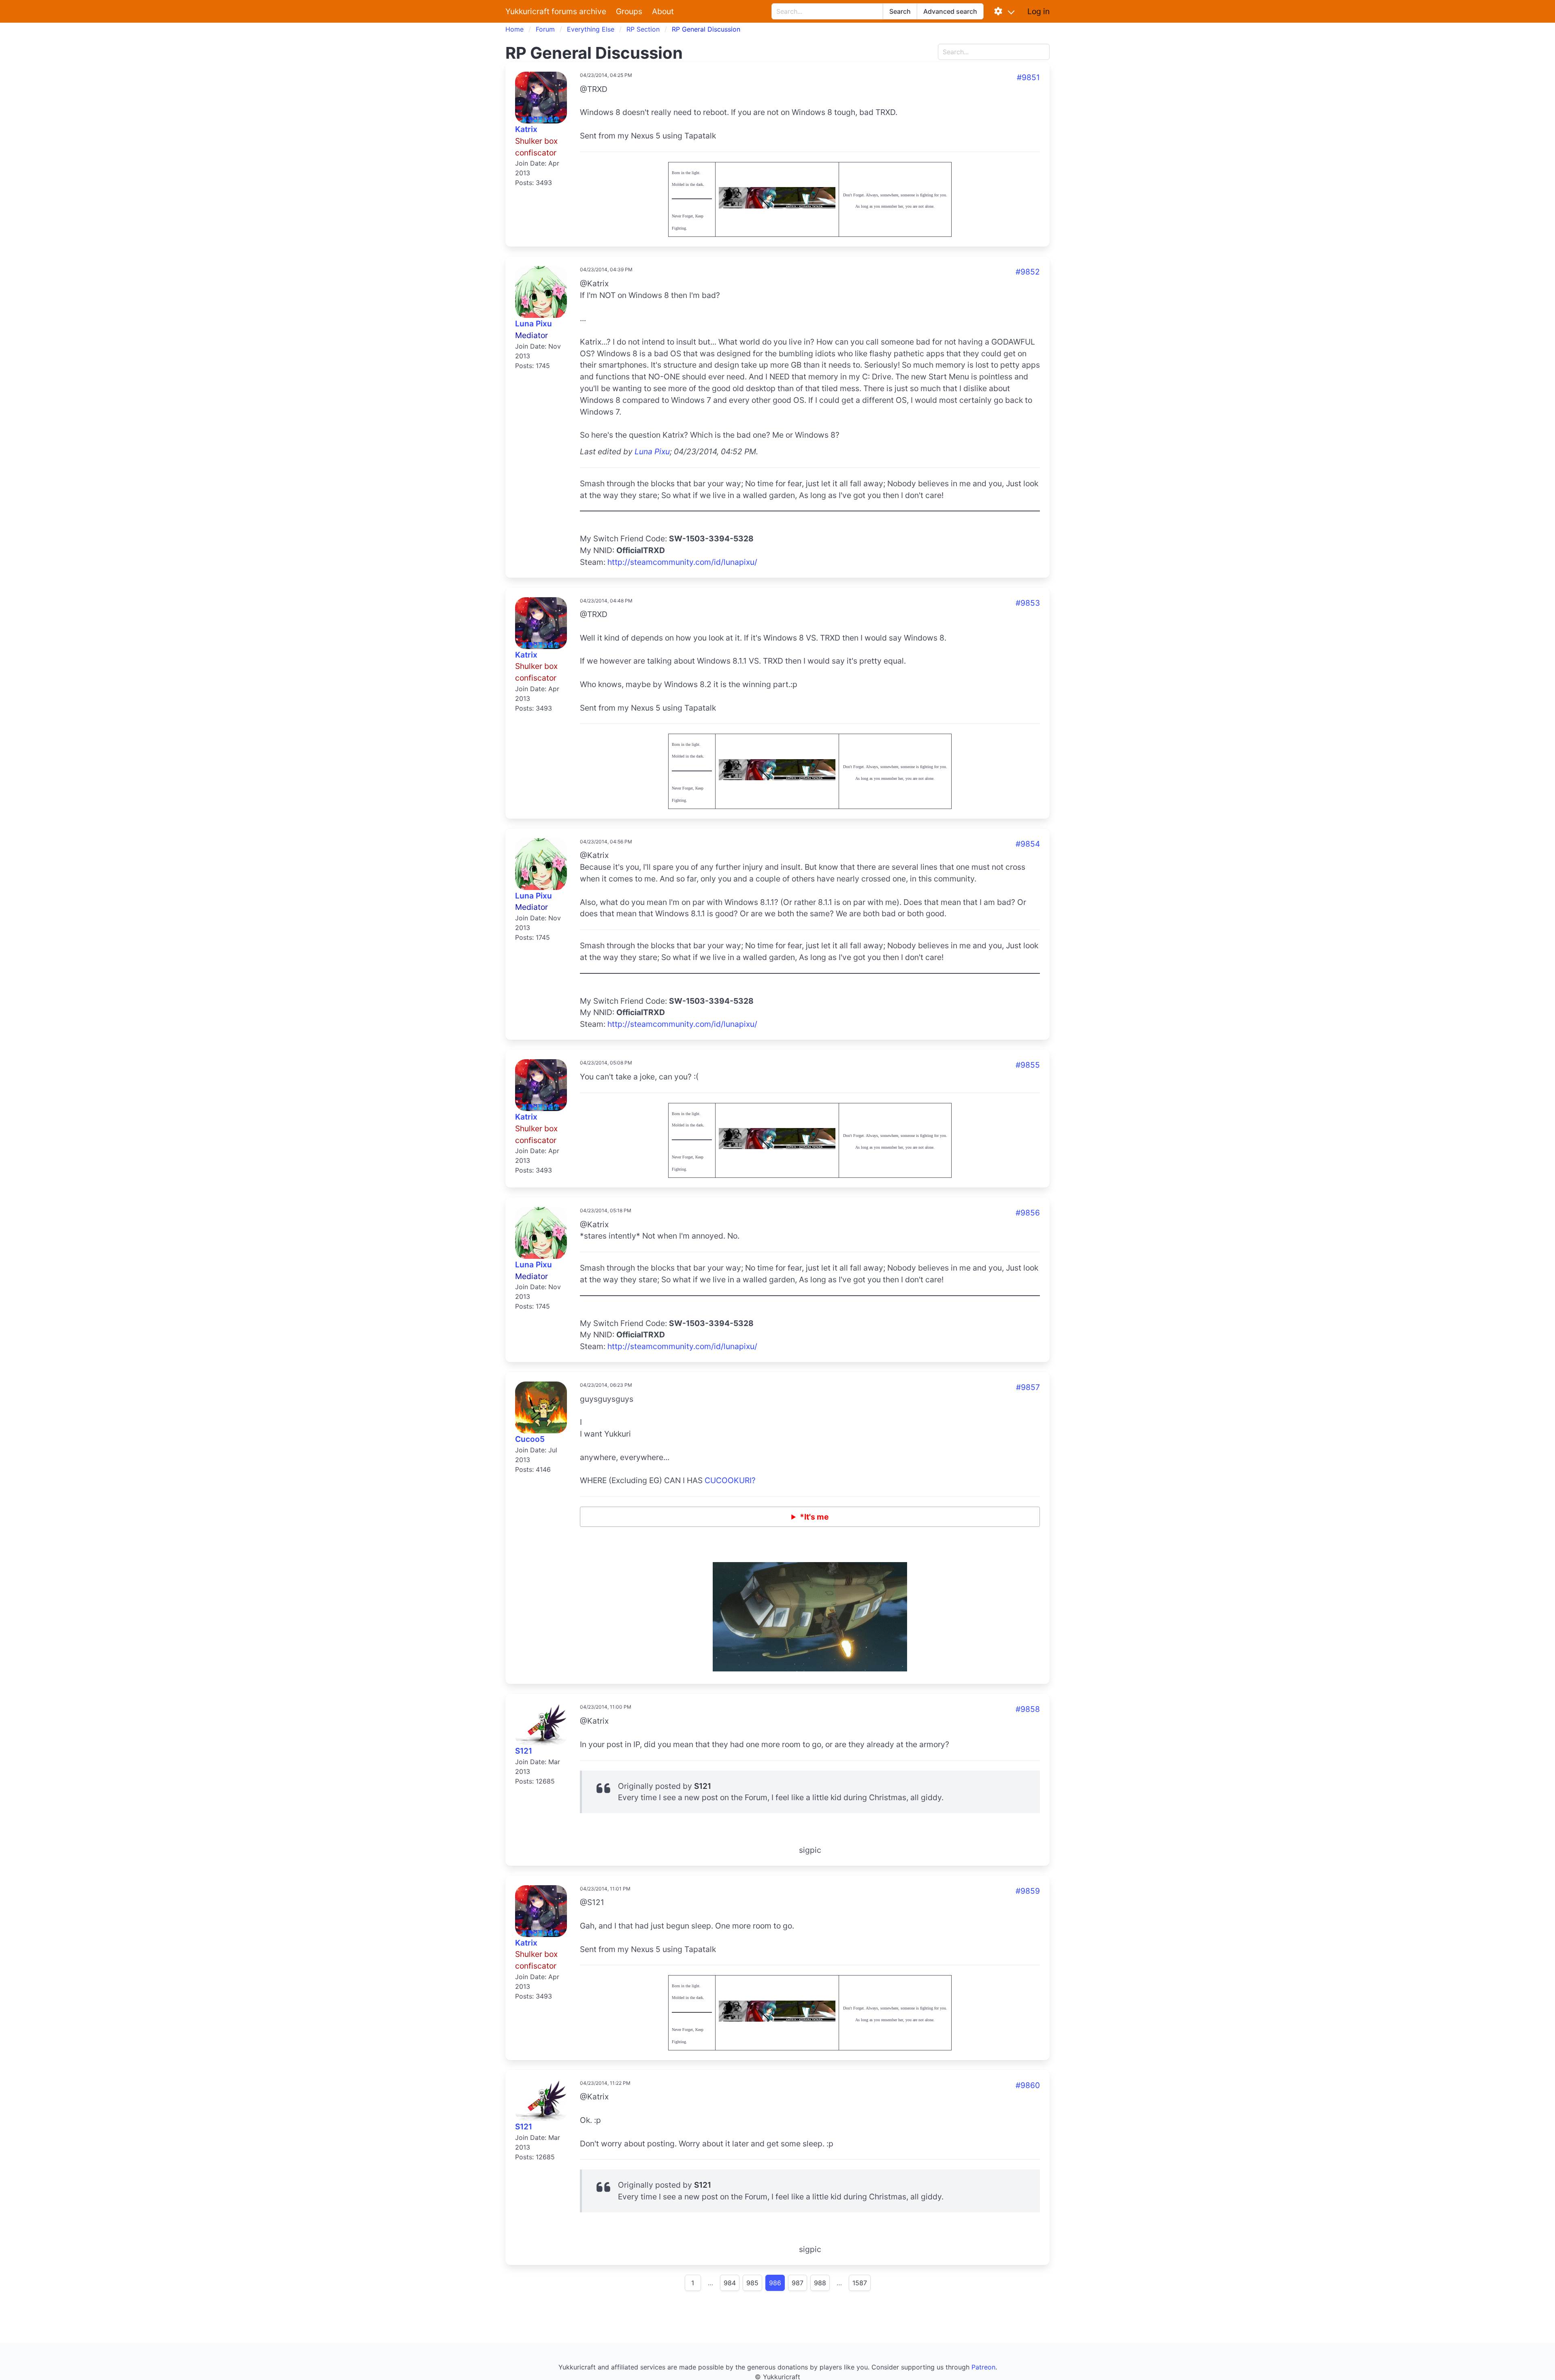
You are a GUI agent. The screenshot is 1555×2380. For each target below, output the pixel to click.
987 (798, 2283)
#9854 (1028, 844)
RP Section (643, 29)
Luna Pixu (534, 324)
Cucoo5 (530, 1439)
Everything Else (591, 29)
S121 (524, 1751)
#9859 (1028, 1891)
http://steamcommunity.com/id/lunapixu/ (682, 562)
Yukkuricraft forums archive (556, 11)
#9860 (1028, 2085)
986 (775, 2283)
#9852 (1028, 272)
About (663, 11)
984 (730, 2283)
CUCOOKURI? (730, 1480)
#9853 (1028, 603)
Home (514, 29)
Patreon (983, 2367)
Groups (629, 11)
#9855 (1028, 1065)
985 (752, 2283)
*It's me (814, 1517)
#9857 (1028, 1387)
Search (900, 11)
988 (820, 2283)
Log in (1038, 11)
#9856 (1028, 1213)
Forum (545, 29)
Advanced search (950, 11)
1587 (860, 2283)
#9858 (1028, 1709)
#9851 (1028, 77)
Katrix (526, 129)
